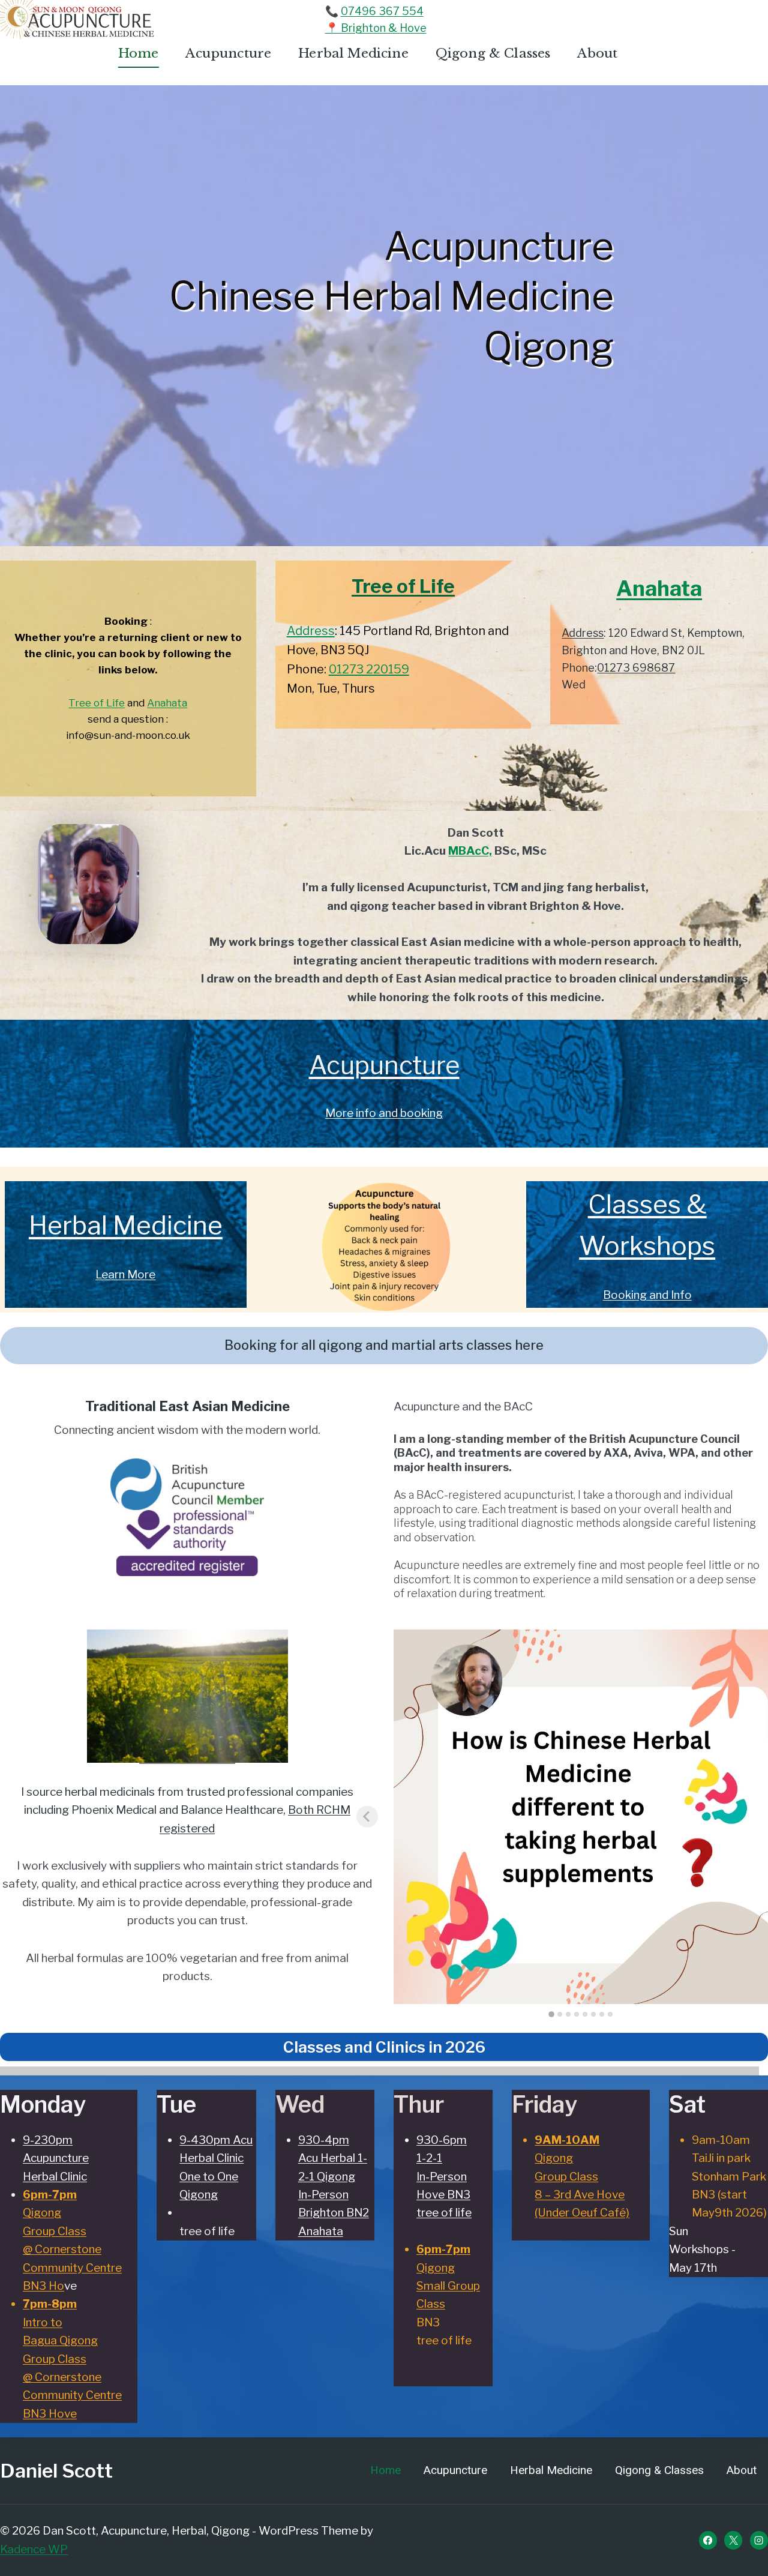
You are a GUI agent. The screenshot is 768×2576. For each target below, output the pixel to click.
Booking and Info (647, 1295)
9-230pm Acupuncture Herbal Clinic (56, 2158)
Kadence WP (34, 2549)
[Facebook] (708, 2540)
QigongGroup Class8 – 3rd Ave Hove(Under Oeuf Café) (582, 2177)
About (597, 53)
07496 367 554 (382, 11)
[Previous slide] (367, 1817)
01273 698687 (636, 668)
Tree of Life (97, 703)
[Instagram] (759, 2540)
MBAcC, (470, 851)
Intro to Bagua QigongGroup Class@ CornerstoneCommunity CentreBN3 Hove (72, 2358)
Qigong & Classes (493, 53)
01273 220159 (369, 669)
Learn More (125, 1274)
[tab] (551, 2014)
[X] (733, 2540)
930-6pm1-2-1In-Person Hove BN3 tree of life (444, 2177)
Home (139, 53)
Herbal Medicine (353, 53)
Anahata (167, 703)
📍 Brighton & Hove (376, 28)
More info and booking (384, 1113)
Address (311, 631)
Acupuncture (228, 53)
